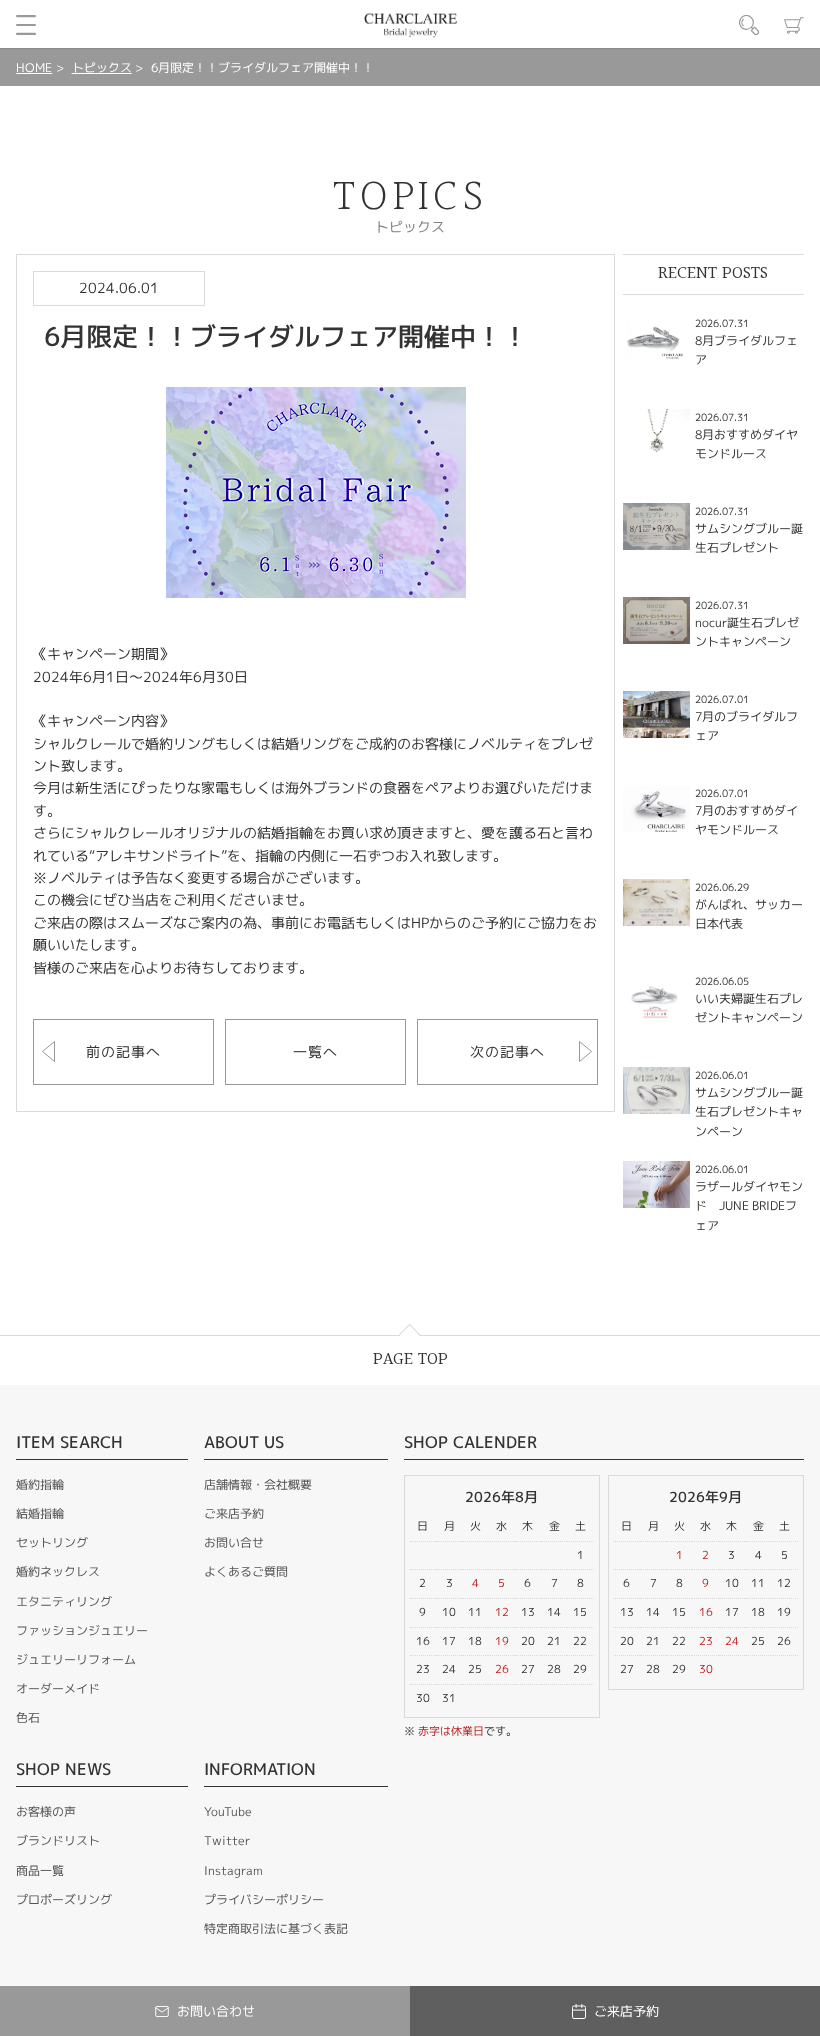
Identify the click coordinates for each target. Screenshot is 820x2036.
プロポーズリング (64, 1899)
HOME (34, 67)
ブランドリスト (58, 1840)
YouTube (228, 1811)
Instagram (233, 1870)
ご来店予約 (234, 1513)
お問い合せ (234, 1542)
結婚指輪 (40, 1513)
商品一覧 (40, 1870)
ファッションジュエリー (82, 1630)
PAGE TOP (410, 1359)
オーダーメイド (58, 1688)
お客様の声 (46, 1811)
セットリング (52, 1542)
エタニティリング (64, 1601)
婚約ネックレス (58, 1571)
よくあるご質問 (246, 1571)
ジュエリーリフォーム (76, 1659)
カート (794, 25)
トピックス (102, 67)
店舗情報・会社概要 (258, 1484)
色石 (28, 1717)
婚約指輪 (40, 1484)
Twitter (227, 1840)
